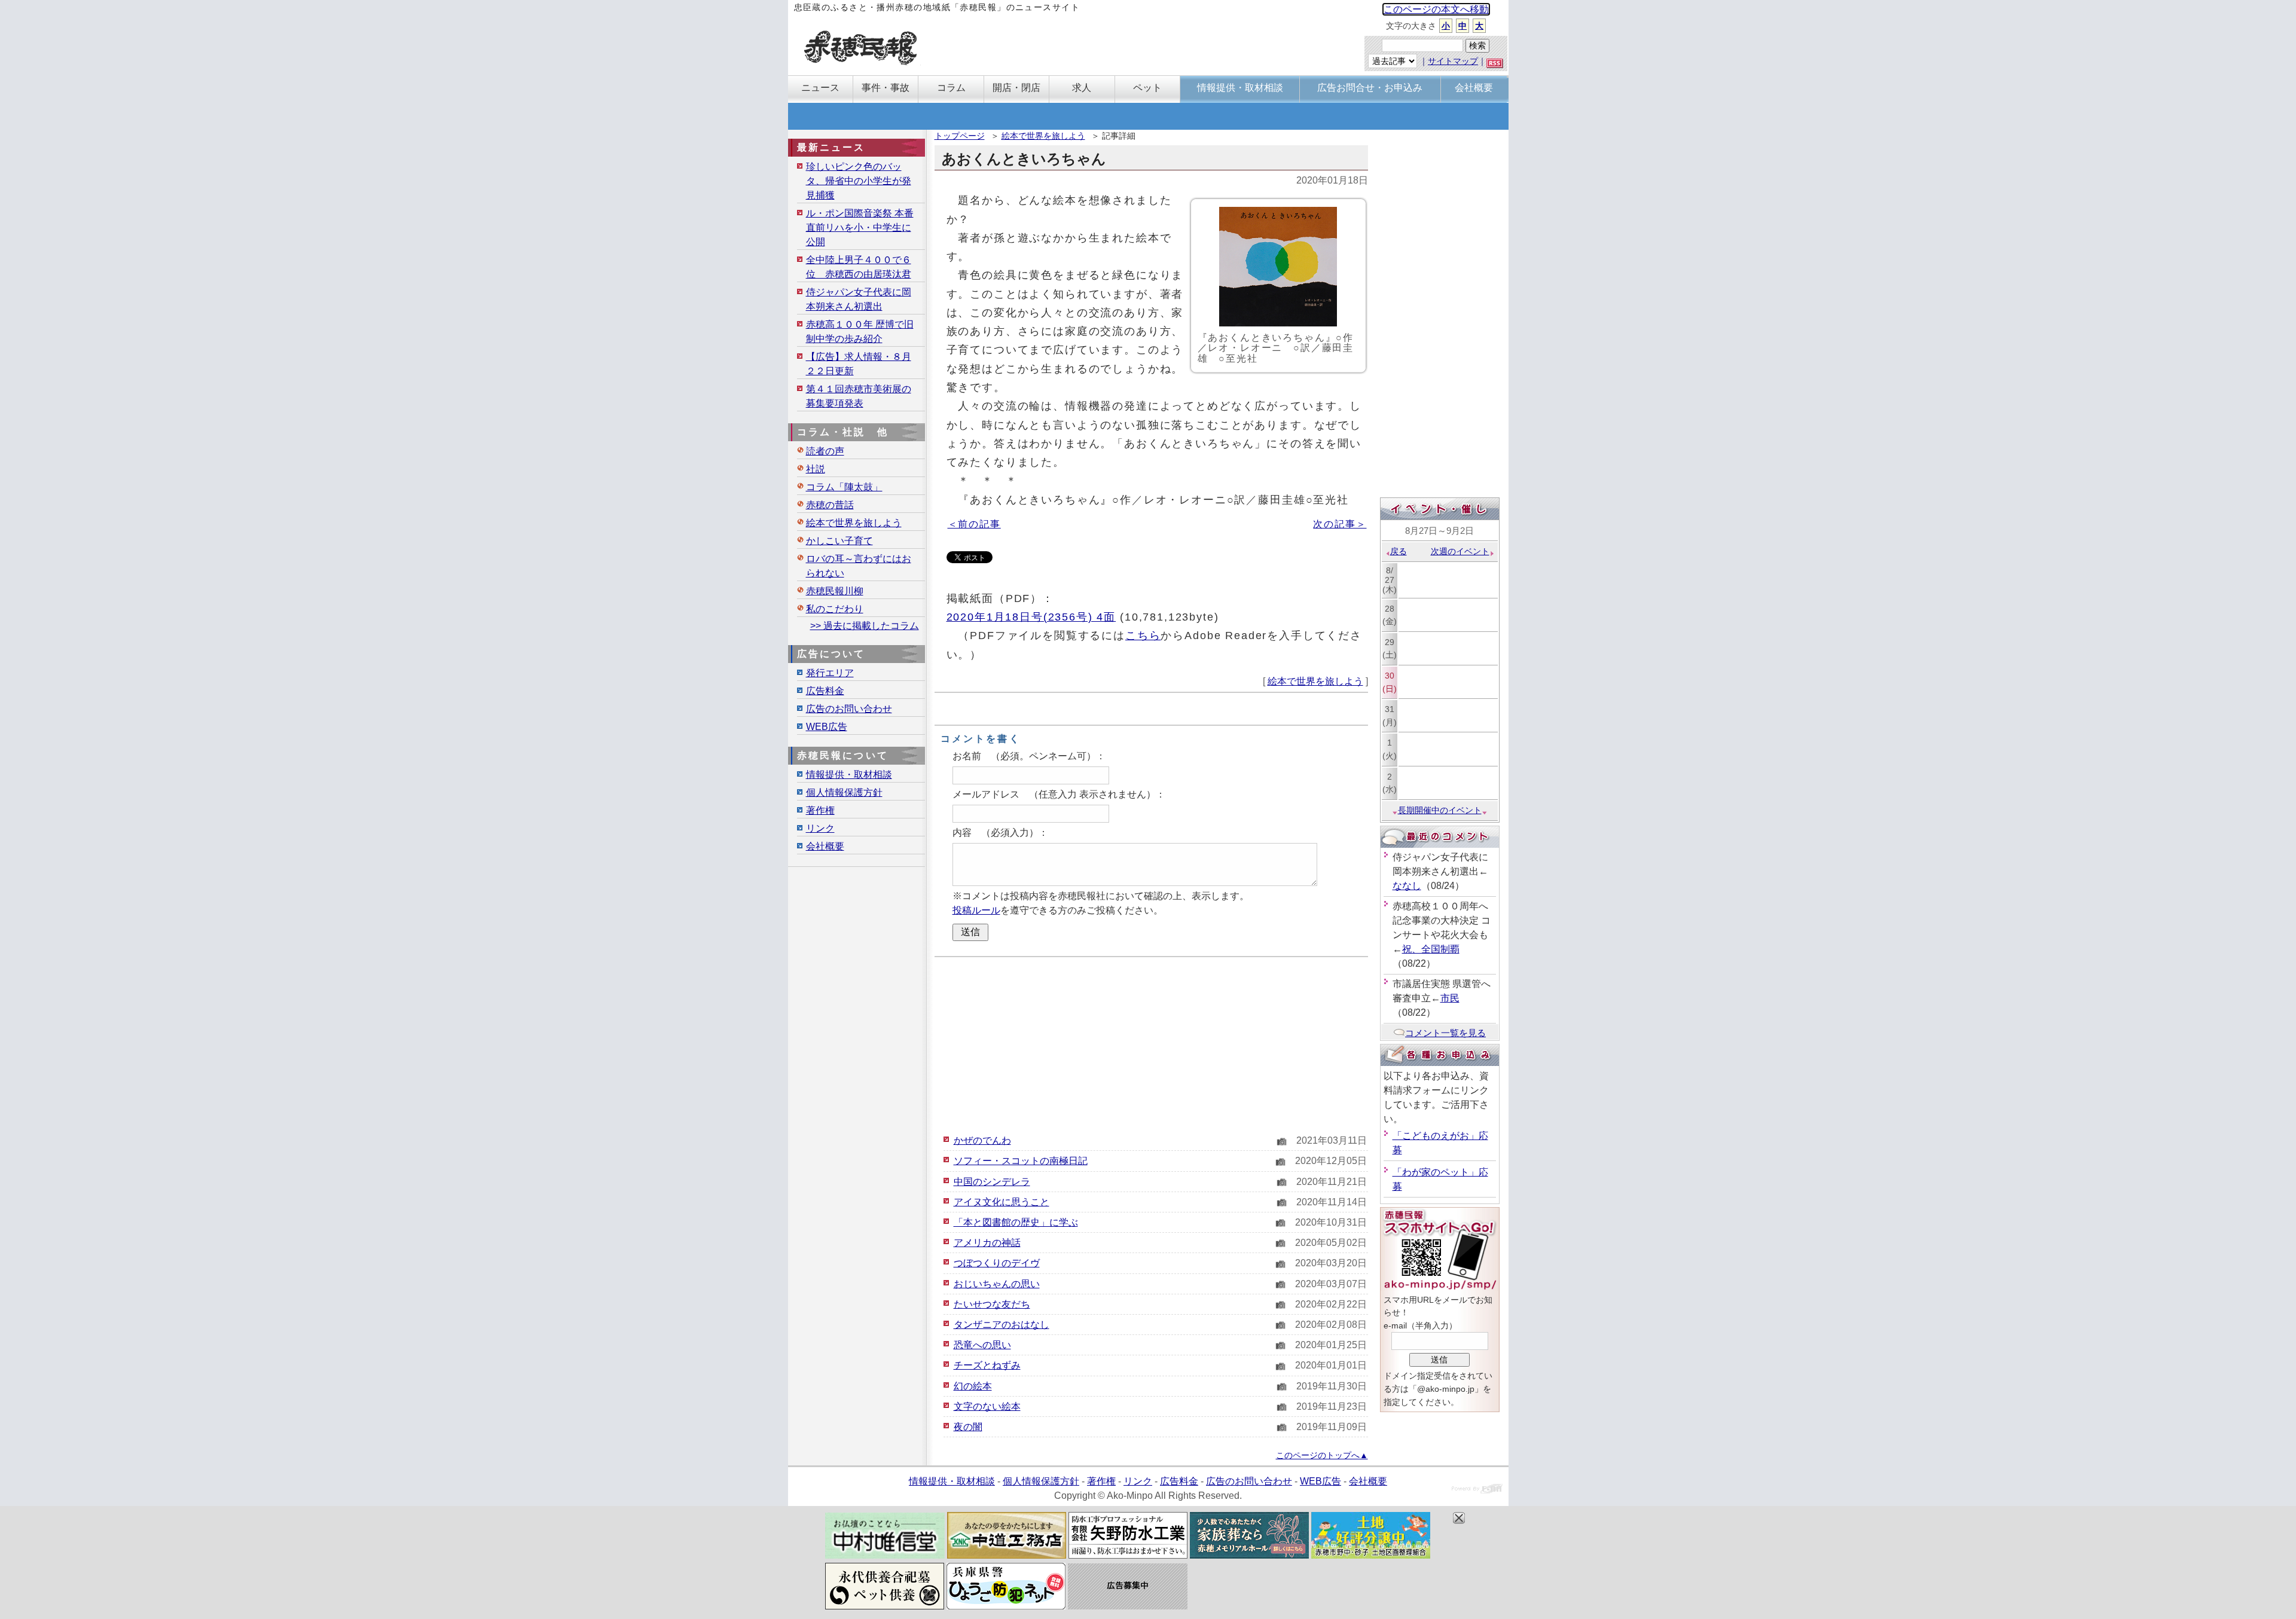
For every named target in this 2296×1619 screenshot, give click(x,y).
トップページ (960, 136)
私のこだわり (835, 609)
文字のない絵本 (987, 1406)
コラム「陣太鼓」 (844, 487)
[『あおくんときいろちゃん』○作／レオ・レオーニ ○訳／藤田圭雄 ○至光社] (1278, 267)
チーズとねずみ (987, 1365)
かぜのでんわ (982, 1140)
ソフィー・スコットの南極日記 (1021, 1161)
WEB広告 (827, 727)
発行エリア (830, 673)
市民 (1450, 998)
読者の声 (825, 451)
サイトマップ (1453, 61)
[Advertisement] (1151, 1044)
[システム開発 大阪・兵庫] (1477, 1490)
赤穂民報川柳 (835, 591)
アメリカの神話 (987, 1243)
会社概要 (825, 846)
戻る (1399, 551)
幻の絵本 (973, 1386)
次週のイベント (1460, 551)
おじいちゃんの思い (997, 1284)
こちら (1143, 635)
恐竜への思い (982, 1345)
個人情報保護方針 (844, 792)
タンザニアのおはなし (1002, 1325)
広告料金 (825, 691)
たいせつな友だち (992, 1304)
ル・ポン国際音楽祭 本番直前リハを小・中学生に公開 (860, 227)
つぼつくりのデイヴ (997, 1263)
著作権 (820, 810)
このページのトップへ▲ (1322, 1455)
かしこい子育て (839, 541)
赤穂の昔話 (830, 505)
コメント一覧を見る (1445, 1033)
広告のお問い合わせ (849, 709)
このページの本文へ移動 (1436, 9)
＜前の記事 (974, 524)
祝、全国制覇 (1431, 949)
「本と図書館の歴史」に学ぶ (1016, 1222)
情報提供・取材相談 (849, 775)
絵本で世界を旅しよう (1043, 136)
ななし (1407, 886)
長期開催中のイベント (1440, 810)
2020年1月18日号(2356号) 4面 (1031, 617)
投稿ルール (976, 910)
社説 (816, 469)
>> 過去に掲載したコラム (865, 626)
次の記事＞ (1340, 524)
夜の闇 (968, 1427)
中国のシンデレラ (992, 1182)
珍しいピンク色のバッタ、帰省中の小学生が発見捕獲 (859, 181)
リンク (820, 828)
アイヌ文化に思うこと (1002, 1202)
